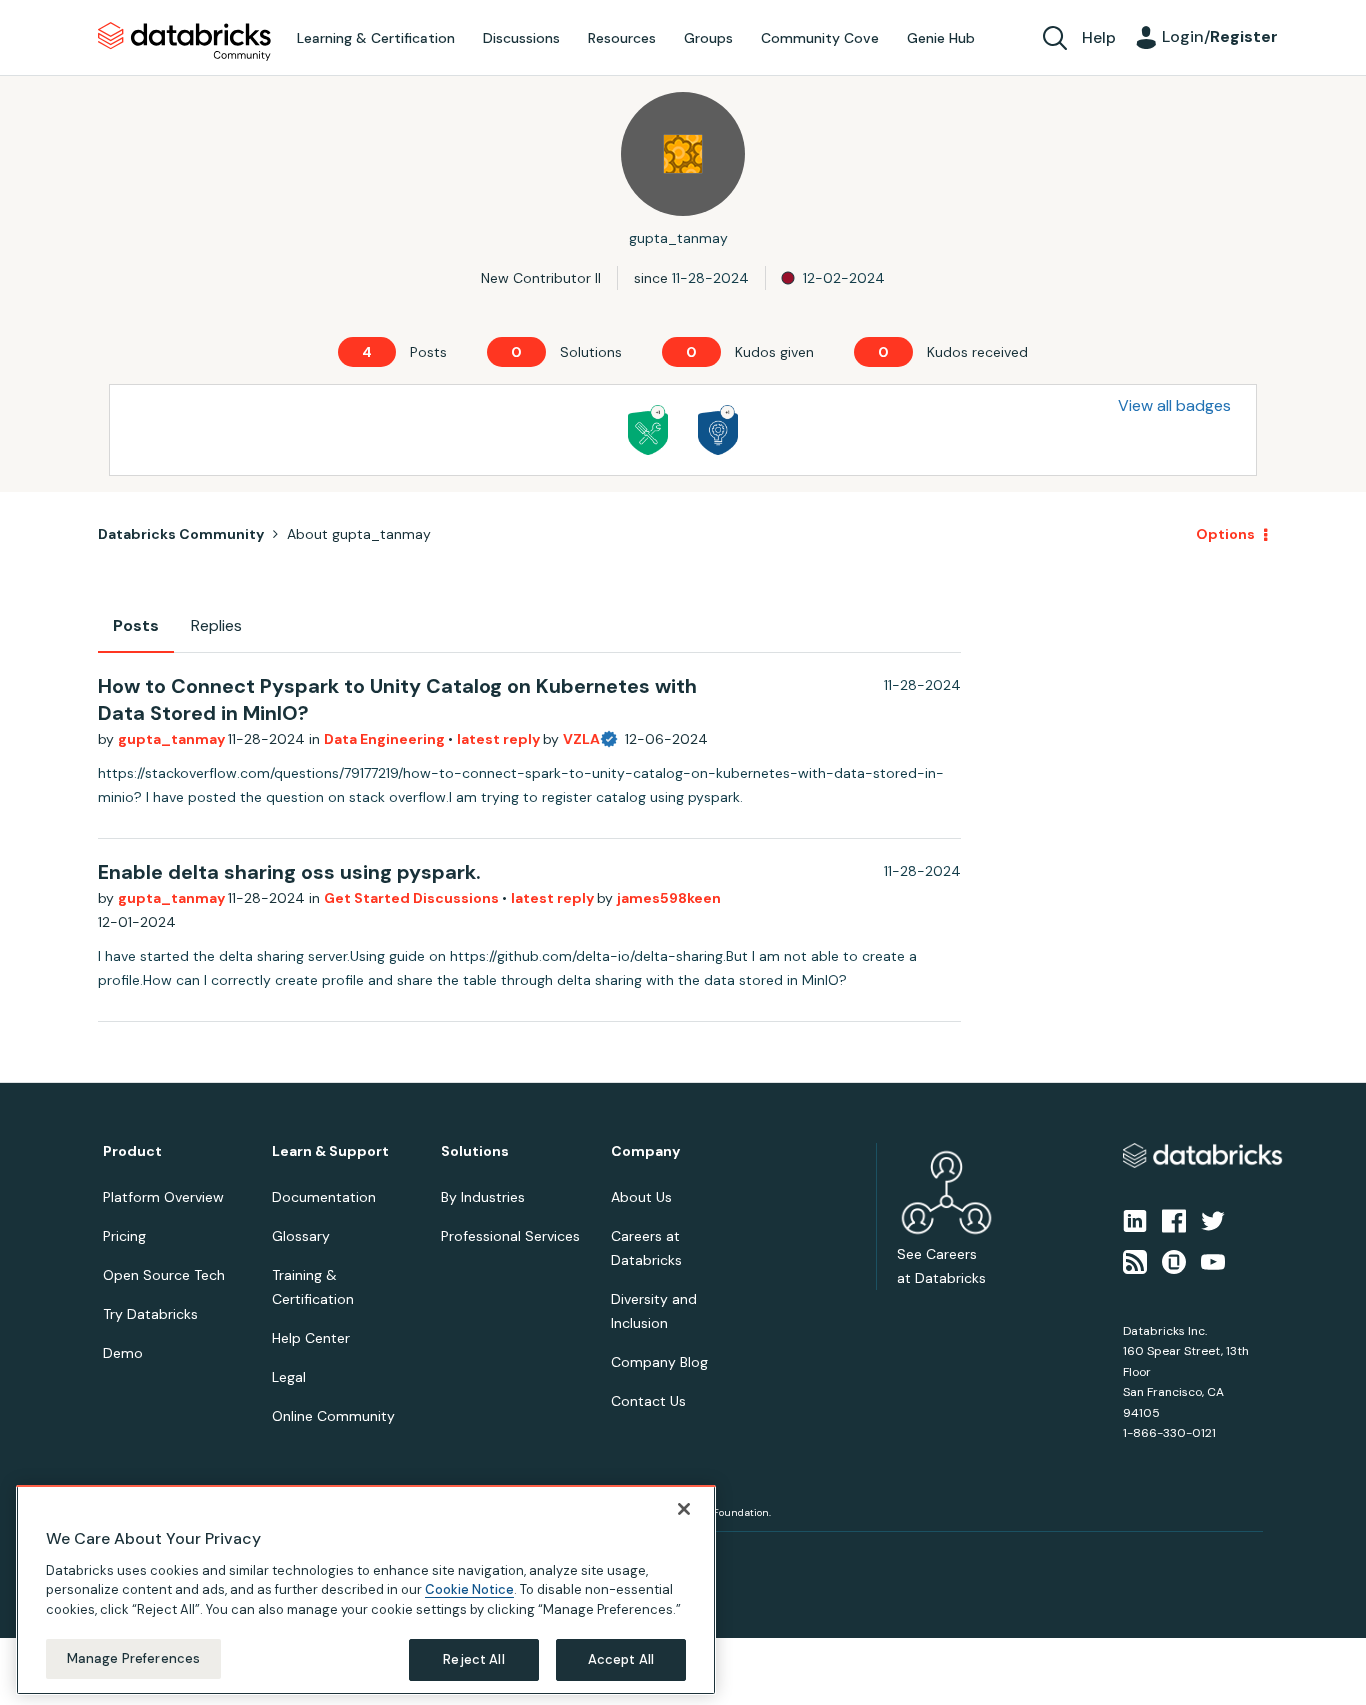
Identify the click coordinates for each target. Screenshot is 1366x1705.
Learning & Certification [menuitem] (376, 38)
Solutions (475, 1151)
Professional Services (510, 1236)
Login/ (1220, 36)
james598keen (669, 898)
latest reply (500, 739)
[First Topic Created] (718, 430)
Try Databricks (150, 1314)
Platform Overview (163, 1197)
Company (645, 1151)
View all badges (1174, 405)
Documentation (324, 1197)
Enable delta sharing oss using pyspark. (289, 872)
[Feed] (1135, 1260)
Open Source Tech (164, 1275)
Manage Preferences (133, 1658)
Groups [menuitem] (708, 38)
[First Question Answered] (648, 430)
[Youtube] (1213, 1260)
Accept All (621, 1659)
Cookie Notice (469, 1589)
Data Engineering (386, 739)
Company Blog (659, 1362)
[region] (366, 1590)
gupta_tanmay (173, 739)
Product (132, 1151)
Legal (289, 1377)
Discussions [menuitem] (521, 38)
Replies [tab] (216, 625)
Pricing (124, 1236)
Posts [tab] (136, 625)
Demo (123, 1353)
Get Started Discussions (413, 898)
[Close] (684, 1509)
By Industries (483, 1197)
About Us (641, 1197)
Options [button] (1225, 534)
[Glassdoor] (1174, 1260)
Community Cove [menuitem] (820, 38)
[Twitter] (1213, 1220)
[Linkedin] (1135, 1220)
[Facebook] (1174, 1220)
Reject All (473, 1659)
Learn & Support (330, 1151)
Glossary (301, 1236)
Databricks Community (184, 42)
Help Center (311, 1338)
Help (1099, 37)
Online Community (333, 1416)
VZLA (581, 739)
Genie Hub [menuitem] (941, 38)
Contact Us (648, 1401)
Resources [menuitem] (622, 38)
